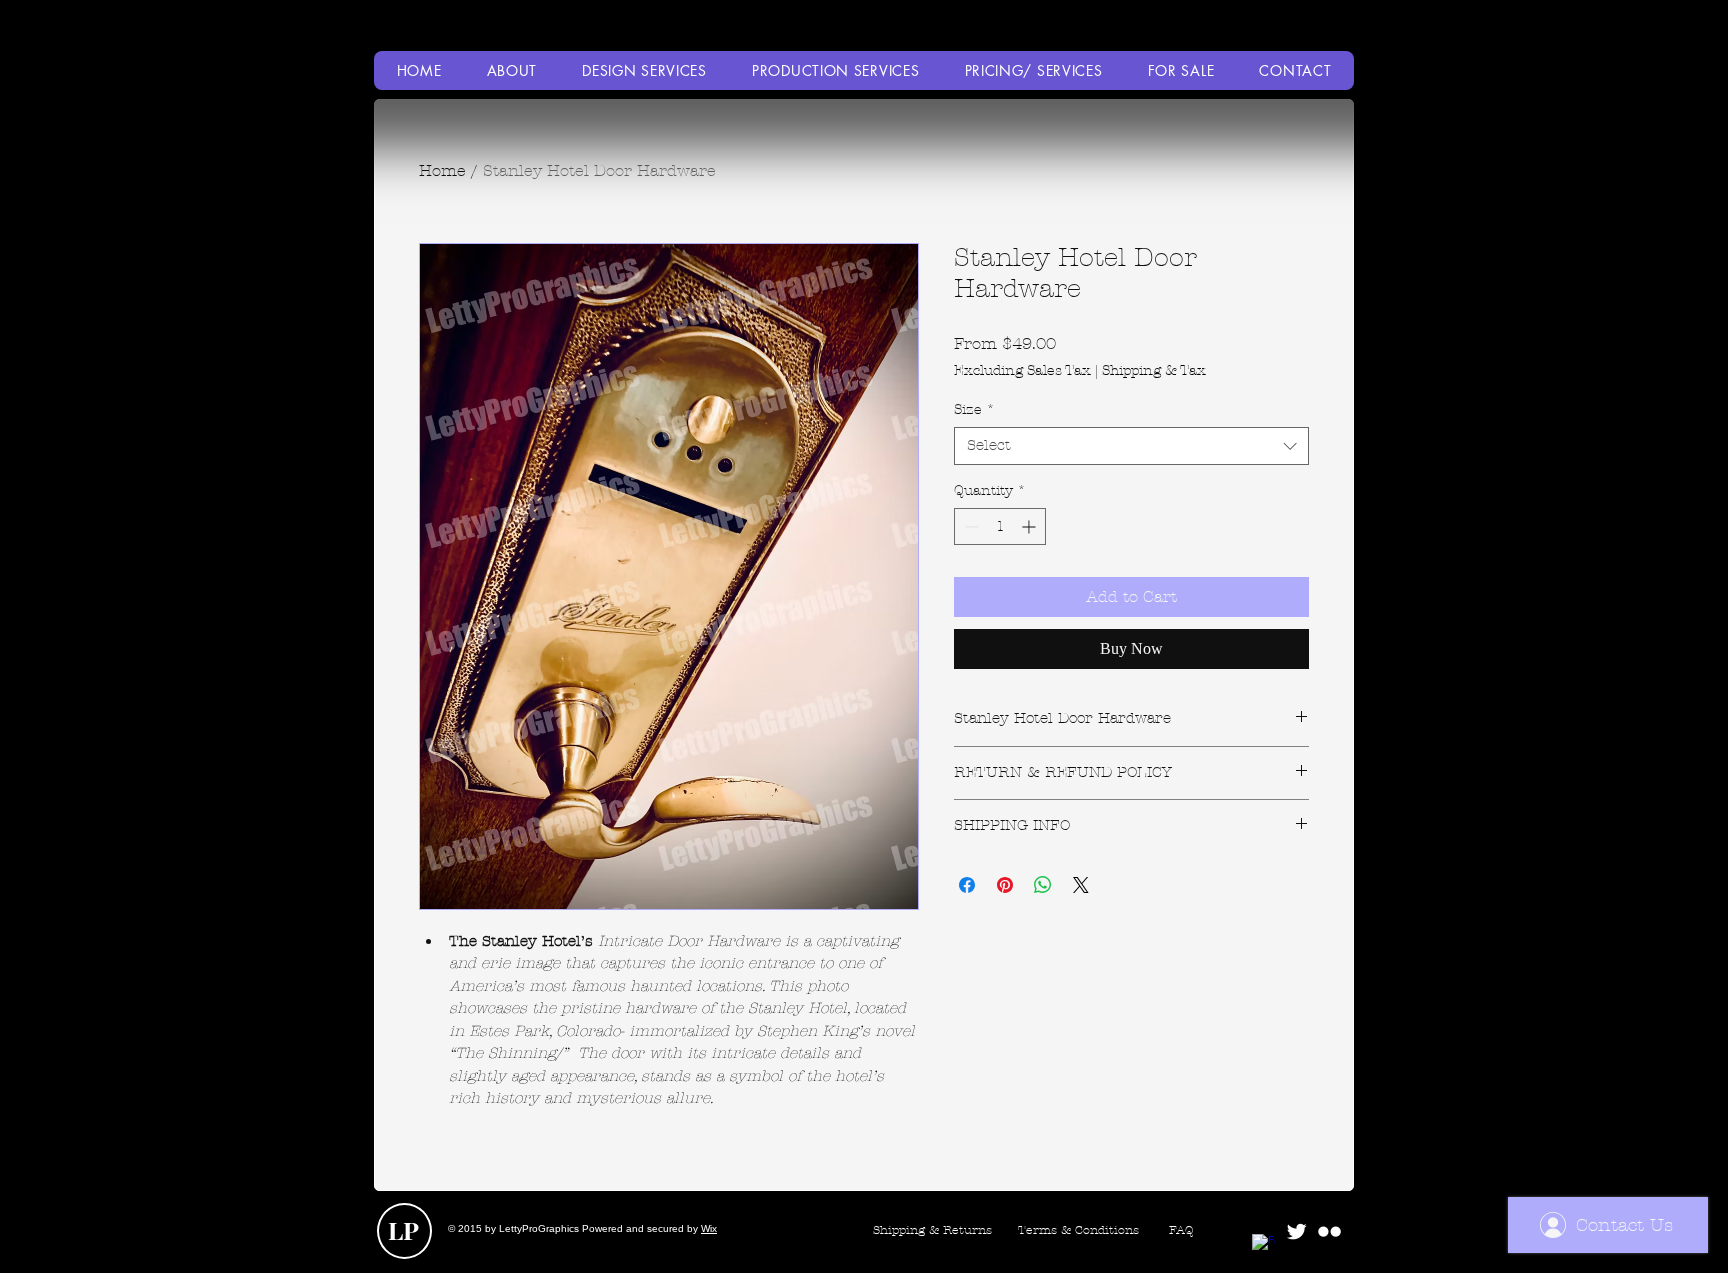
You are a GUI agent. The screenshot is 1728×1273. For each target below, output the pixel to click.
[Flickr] (1329, 1231)
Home (442, 170)
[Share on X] (1081, 885)
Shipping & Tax (1154, 370)
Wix (709, 1228)
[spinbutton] (1000, 526)
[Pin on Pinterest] (1005, 885)
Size (974, 409)
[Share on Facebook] (967, 885)
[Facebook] (1263, 1245)
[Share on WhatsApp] (1043, 885)
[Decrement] (969, 526)
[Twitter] (1296, 1231)
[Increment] (1030, 526)
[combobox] (1131, 446)
